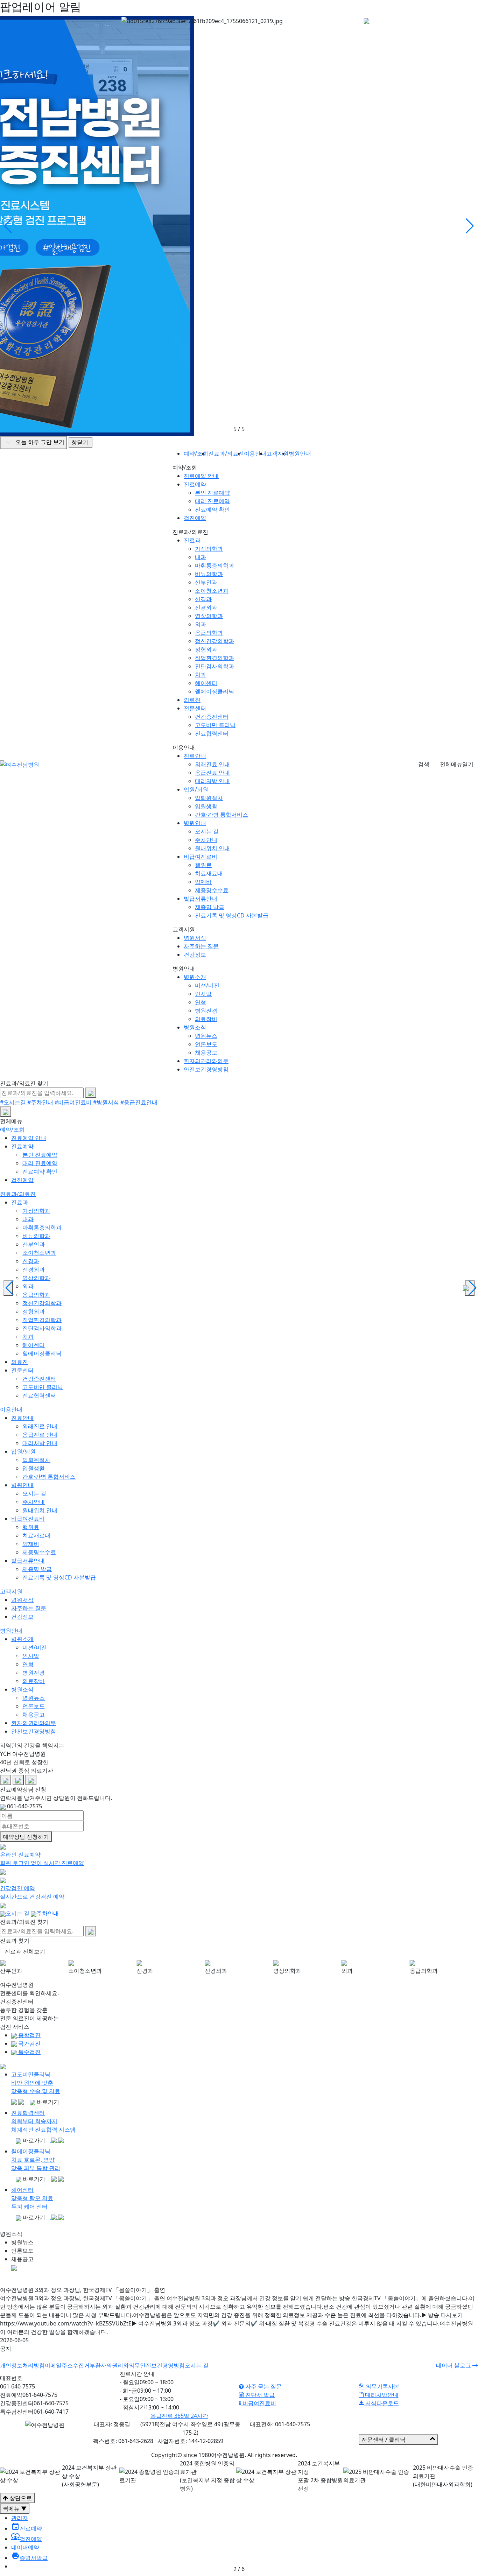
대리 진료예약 (212, 501)
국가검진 (29, 2043)
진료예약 (195, 484)
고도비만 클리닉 (215, 725)
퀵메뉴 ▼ (15, 2508)
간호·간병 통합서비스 (222, 815)
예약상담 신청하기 (26, 1837)
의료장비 (206, 1019)
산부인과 (206, 582)
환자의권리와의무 (206, 1061)
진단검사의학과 (215, 666)
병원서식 (195, 938)
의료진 (192, 700)
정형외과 (206, 649)
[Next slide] (470, 1288)
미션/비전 (207, 985)
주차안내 (206, 840)
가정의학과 (209, 549)
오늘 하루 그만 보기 (39, 442)
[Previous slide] (8, 1288)
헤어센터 (206, 683)
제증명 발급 (210, 907)
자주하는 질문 (201, 946)
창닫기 (80, 442)
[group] (34, 1969)
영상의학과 (209, 616)
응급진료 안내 (212, 773)
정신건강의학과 (215, 641)
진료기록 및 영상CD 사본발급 (232, 915)
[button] (470, 226)
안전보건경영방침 (206, 1069)
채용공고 (206, 1053)
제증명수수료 (212, 890)
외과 (201, 624)
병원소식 (195, 1027)
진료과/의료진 (18, 1194)
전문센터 (195, 708)
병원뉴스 (206, 1036)
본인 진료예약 (212, 493)
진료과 (192, 540)
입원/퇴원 (196, 789)
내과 (201, 557)
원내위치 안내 (212, 848)
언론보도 (206, 1044)
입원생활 (206, 806)
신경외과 (206, 607)
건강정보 (195, 955)
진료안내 (195, 756)
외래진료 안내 (212, 764)
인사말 (203, 994)
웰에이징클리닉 (215, 691)
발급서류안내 (201, 899)
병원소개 (195, 977)
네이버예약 (25, 2547)
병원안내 (195, 823)
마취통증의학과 (215, 565)
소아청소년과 (212, 591)
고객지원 (11, 1591)
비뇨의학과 (209, 574)
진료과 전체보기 (25, 1951)
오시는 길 (207, 831)
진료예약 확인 (212, 509)
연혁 (201, 1002)
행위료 (203, 865)
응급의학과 (209, 633)
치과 (201, 675)
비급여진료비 (201, 857)
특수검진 (29, 2052)
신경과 (203, 599)
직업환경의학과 (215, 658)
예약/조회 (12, 1129)
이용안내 (11, 1409)
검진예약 (195, 518)
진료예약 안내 (201, 476)
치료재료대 (209, 873)
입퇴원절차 (209, 798)
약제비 (203, 882)
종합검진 (29, 2035)
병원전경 (206, 1011)
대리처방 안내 (212, 781)
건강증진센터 (212, 717)
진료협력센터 (212, 733)
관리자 (20, 2518)
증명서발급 (29, 2558)
